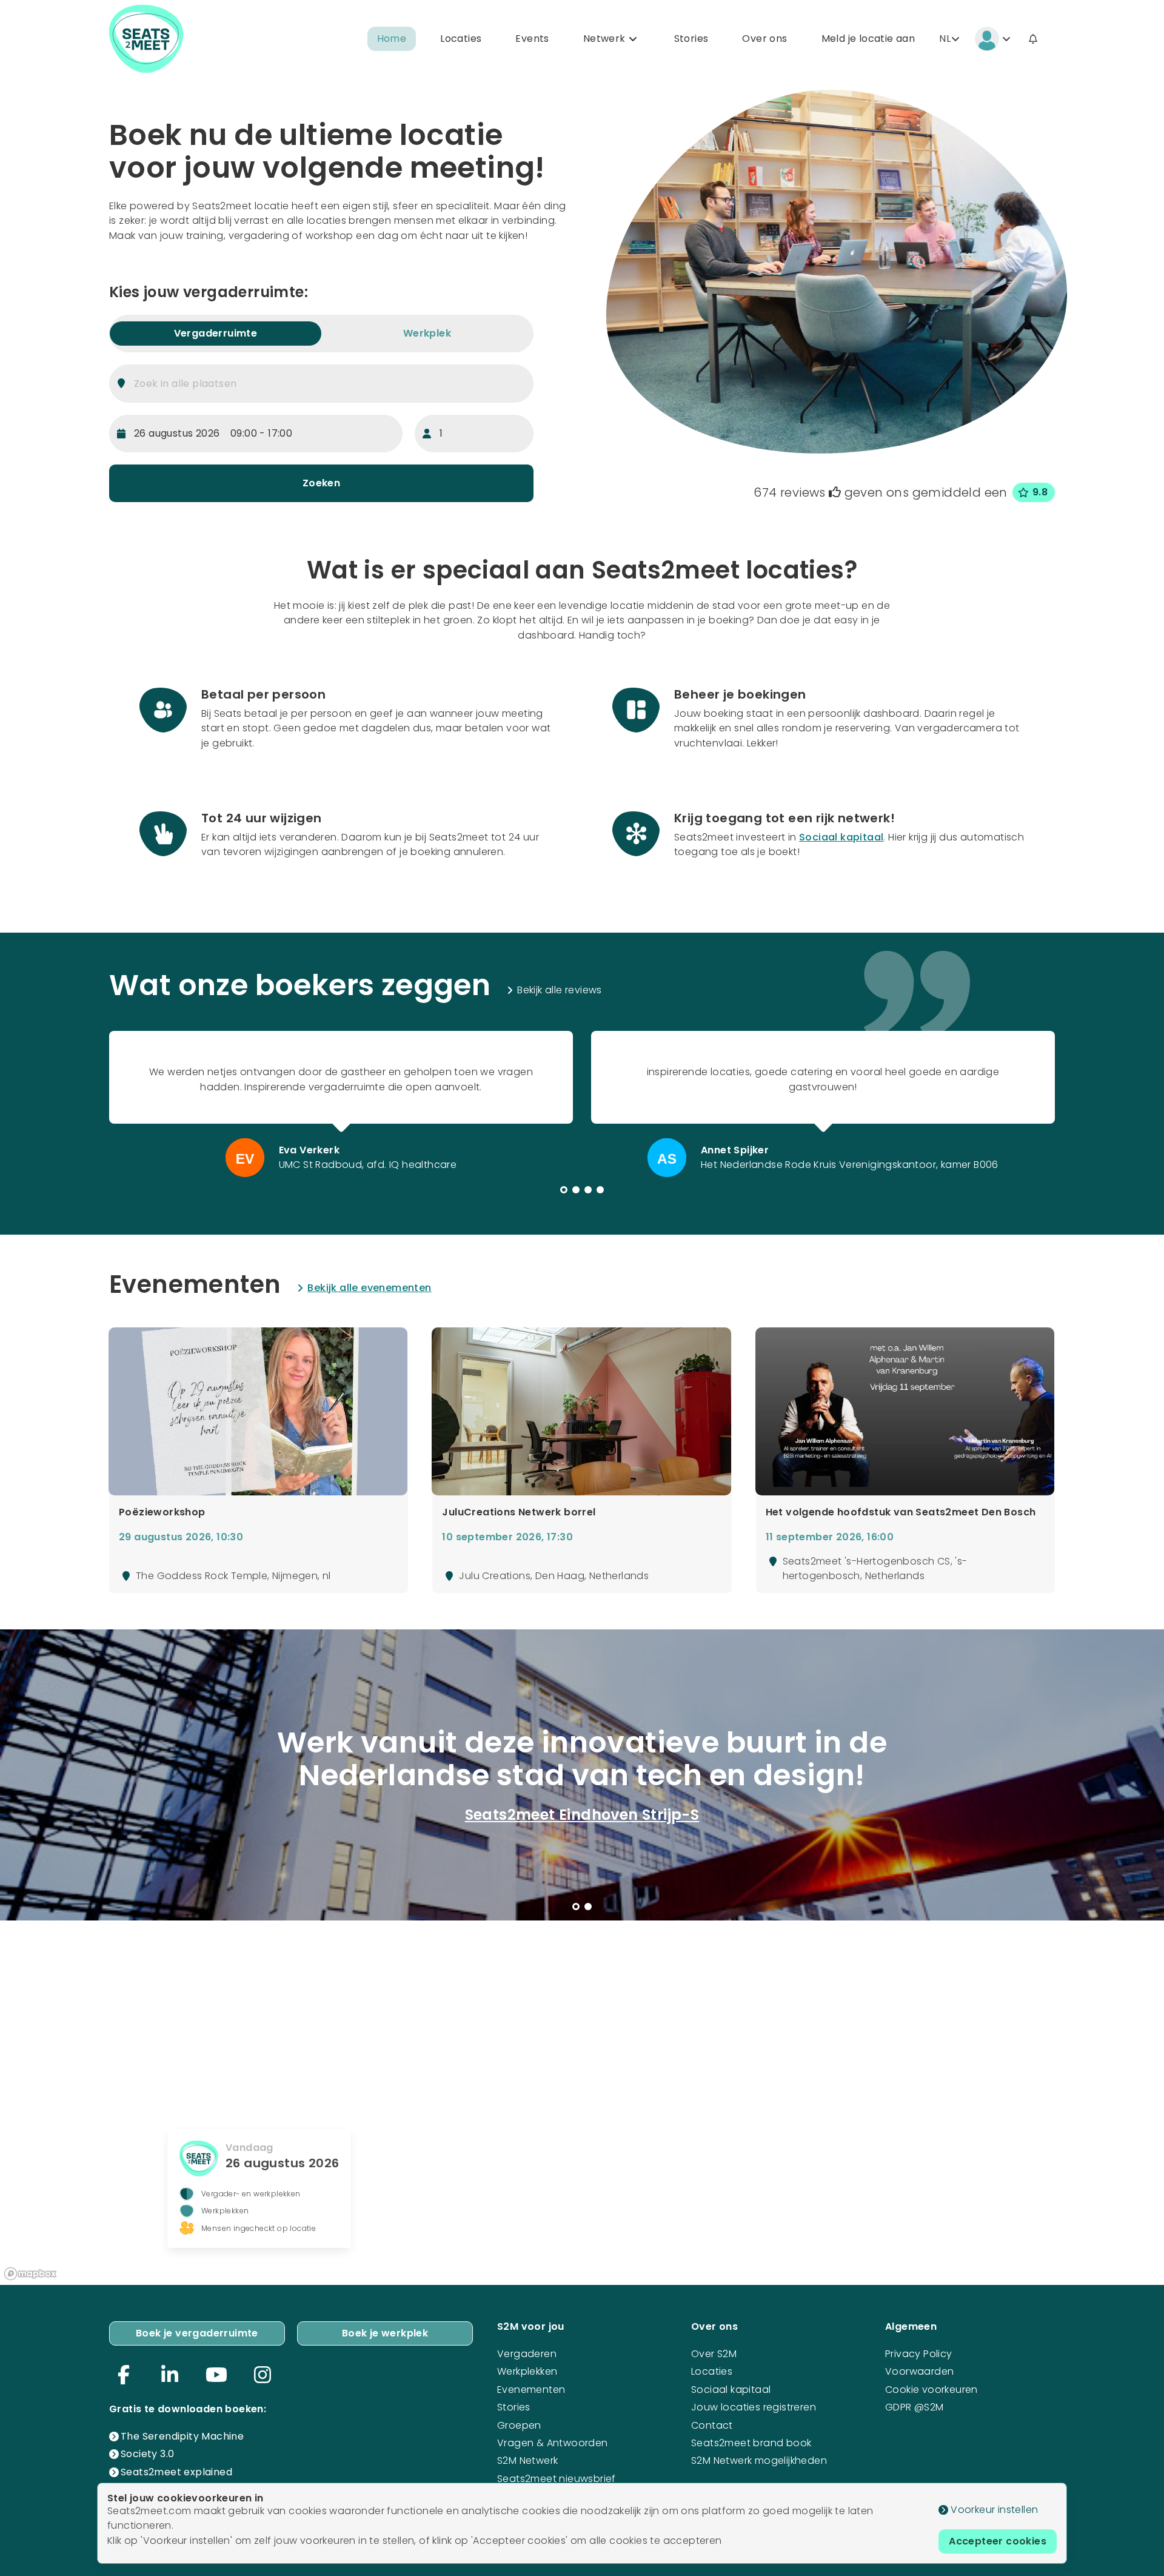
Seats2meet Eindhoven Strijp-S (582, 1815)
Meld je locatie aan (868, 39)
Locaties (461, 39)
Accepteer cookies (998, 2541)
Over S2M (714, 2354)
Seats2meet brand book (751, 2443)
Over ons (764, 39)
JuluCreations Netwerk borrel (519, 1512)
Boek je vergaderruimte (197, 2333)
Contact (712, 2425)
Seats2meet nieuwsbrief (557, 2479)
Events (532, 39)
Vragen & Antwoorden (553, 2443)
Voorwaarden (919, 2371)
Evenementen (531, 2390)
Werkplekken (527, 2371)
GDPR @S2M (915, 2407)
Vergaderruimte (216, 333)
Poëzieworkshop (162, 1512)
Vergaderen (527, 2354)
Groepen (519, 2425)
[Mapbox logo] (30, 2274)
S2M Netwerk (527, 2460)
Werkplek (427, 333)
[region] (582, 2102)
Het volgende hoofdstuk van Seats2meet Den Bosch (901, 1512)
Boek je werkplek (385, 2333)
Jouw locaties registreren (754, 2407)
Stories (691, 39)
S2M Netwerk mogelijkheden (759, 2460)
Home (392, 39)
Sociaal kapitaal (841, 837)
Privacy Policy (919, 2354)
